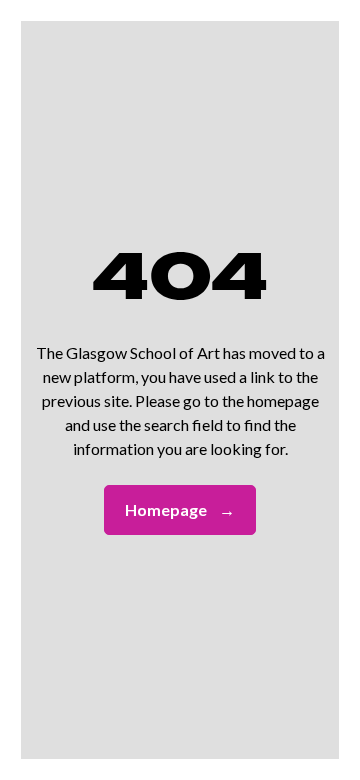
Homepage (180, 509)
